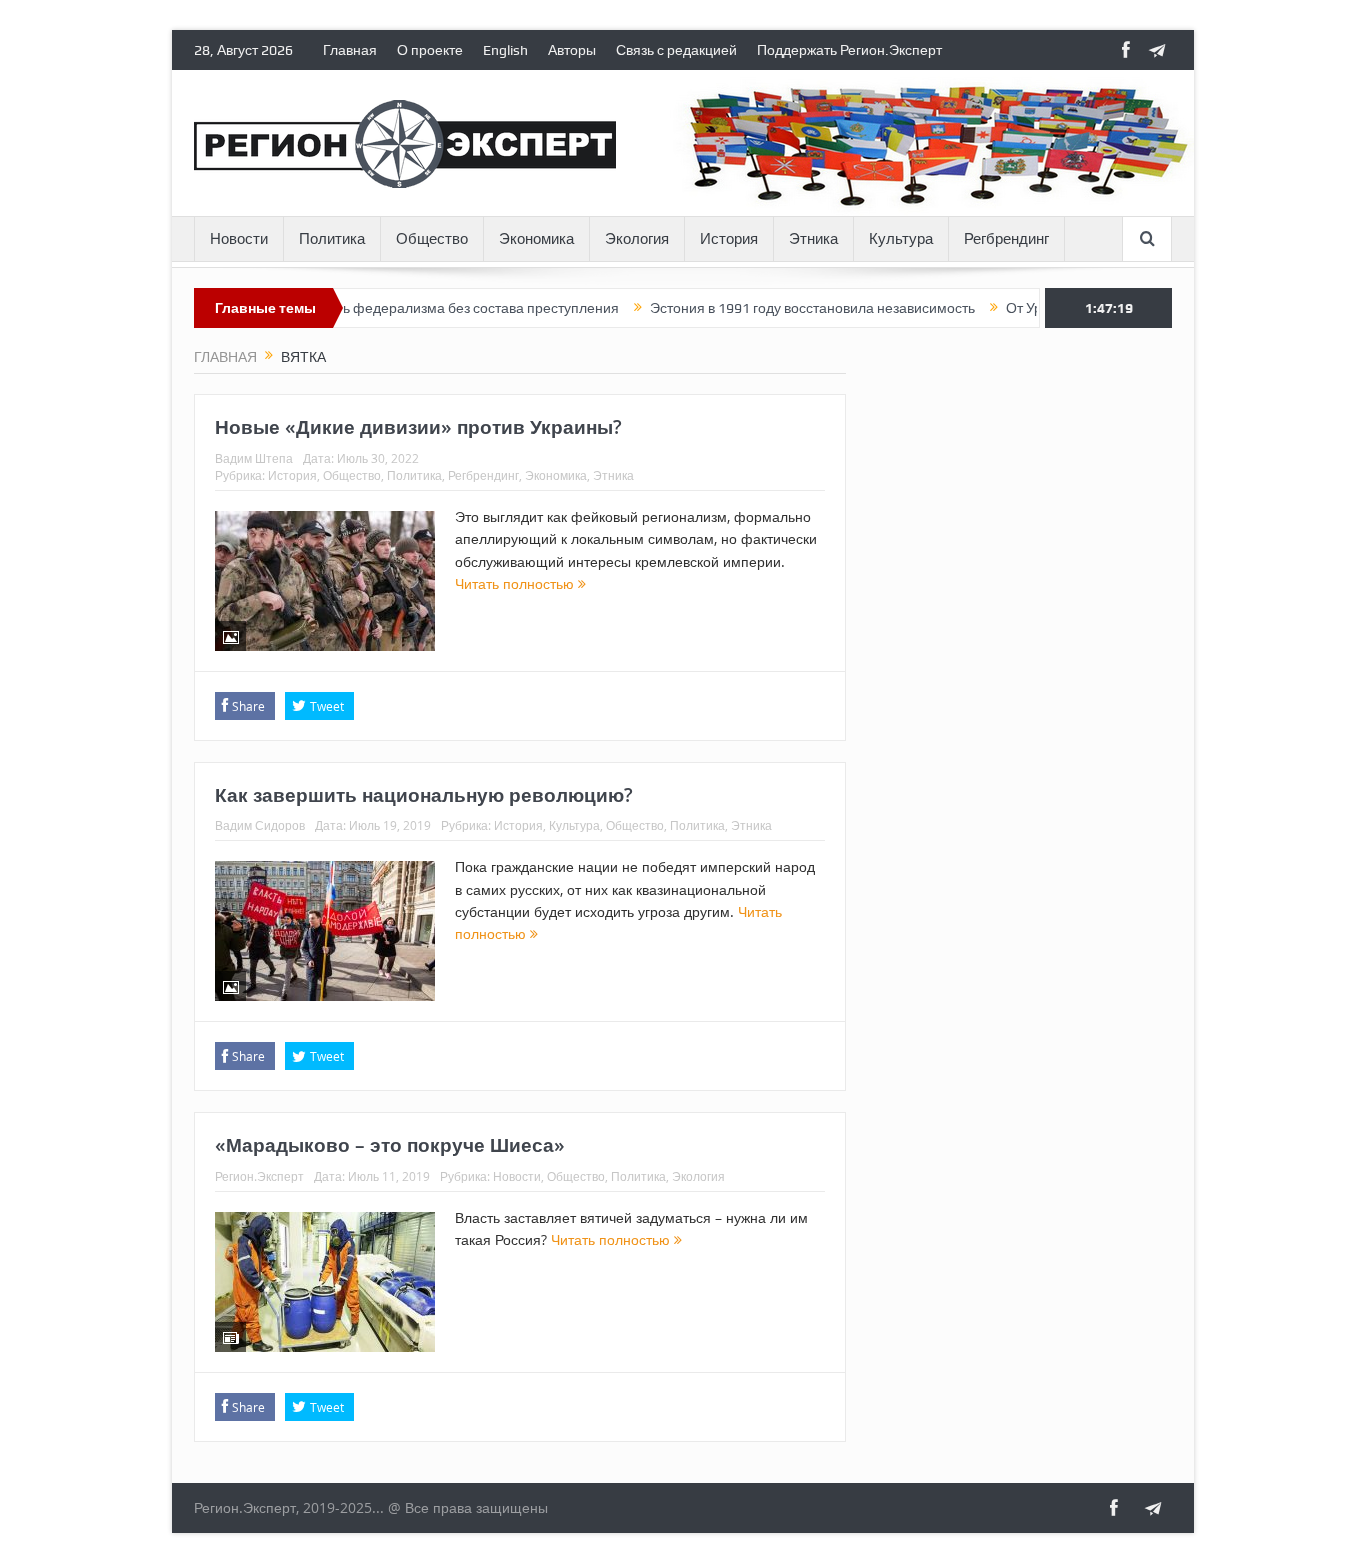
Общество (432, 239)
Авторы (572, 50)
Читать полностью (516, 583)
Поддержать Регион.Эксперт (849, 50)
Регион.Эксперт (259, 1176)
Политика (332, 239)
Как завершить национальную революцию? (424, 795)
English (505, 50)
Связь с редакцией (676, 50)
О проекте (430, 50)
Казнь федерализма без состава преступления (434, 308)
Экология (637, 239)
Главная (350, 50)
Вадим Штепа (254, 458)
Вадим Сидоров (260, 825)
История (729, 239)
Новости (239, 239)
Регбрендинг (1006, 239)
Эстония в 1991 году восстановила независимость (780, 308)
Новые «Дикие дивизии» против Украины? (418, 427)
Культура (901, 239)
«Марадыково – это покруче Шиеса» (390, 1145)
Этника (813, 239)
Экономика (536, 239)
